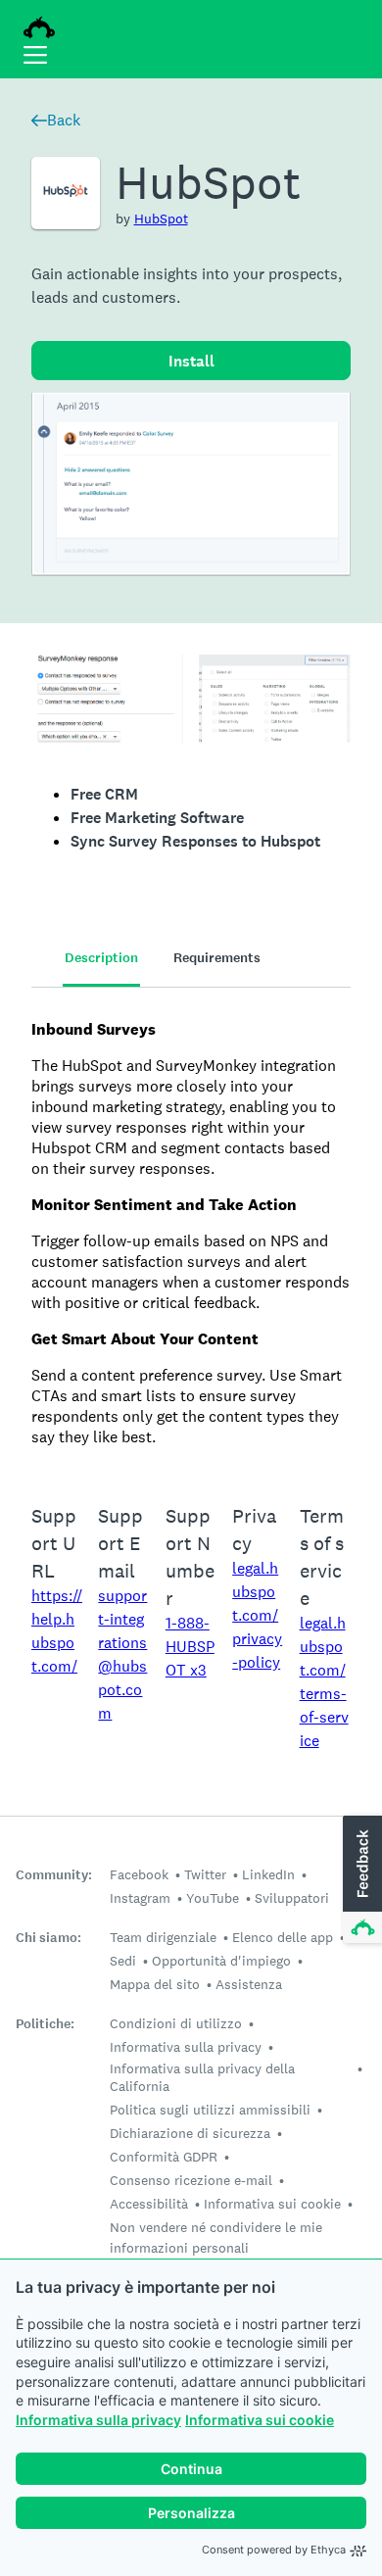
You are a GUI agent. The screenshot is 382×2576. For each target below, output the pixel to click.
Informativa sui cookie (260, 2420)
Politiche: (45, 2024)
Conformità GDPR (164, 2157)
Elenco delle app (283, 1937)
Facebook (139, 1874)
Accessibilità (149, 2204)
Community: (54, 1875)
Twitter (205, 1874)
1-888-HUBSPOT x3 (190, 1647)
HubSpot (161, 219)
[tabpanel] (191, 1233)
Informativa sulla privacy (98, 2420)
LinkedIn (268, 1874)
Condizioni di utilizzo (176, 2023)
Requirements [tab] (217, 958)
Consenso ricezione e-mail (191, 2180)
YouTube (213, 1898)
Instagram (140, 1898)
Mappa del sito (155, 1984)
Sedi (123, 1961)
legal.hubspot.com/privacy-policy (257, 1615)
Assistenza (249, 1984)
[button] (360, 1880)
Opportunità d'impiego (221, 1961)
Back (64, 120)
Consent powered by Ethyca (274, 2550)
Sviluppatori (292, 1898)
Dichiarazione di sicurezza (190, 2133)
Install (191, 361)
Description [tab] (101, 958)
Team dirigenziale (163, 1937)
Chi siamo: (48, 1938)
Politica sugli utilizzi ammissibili (210, 2110)
